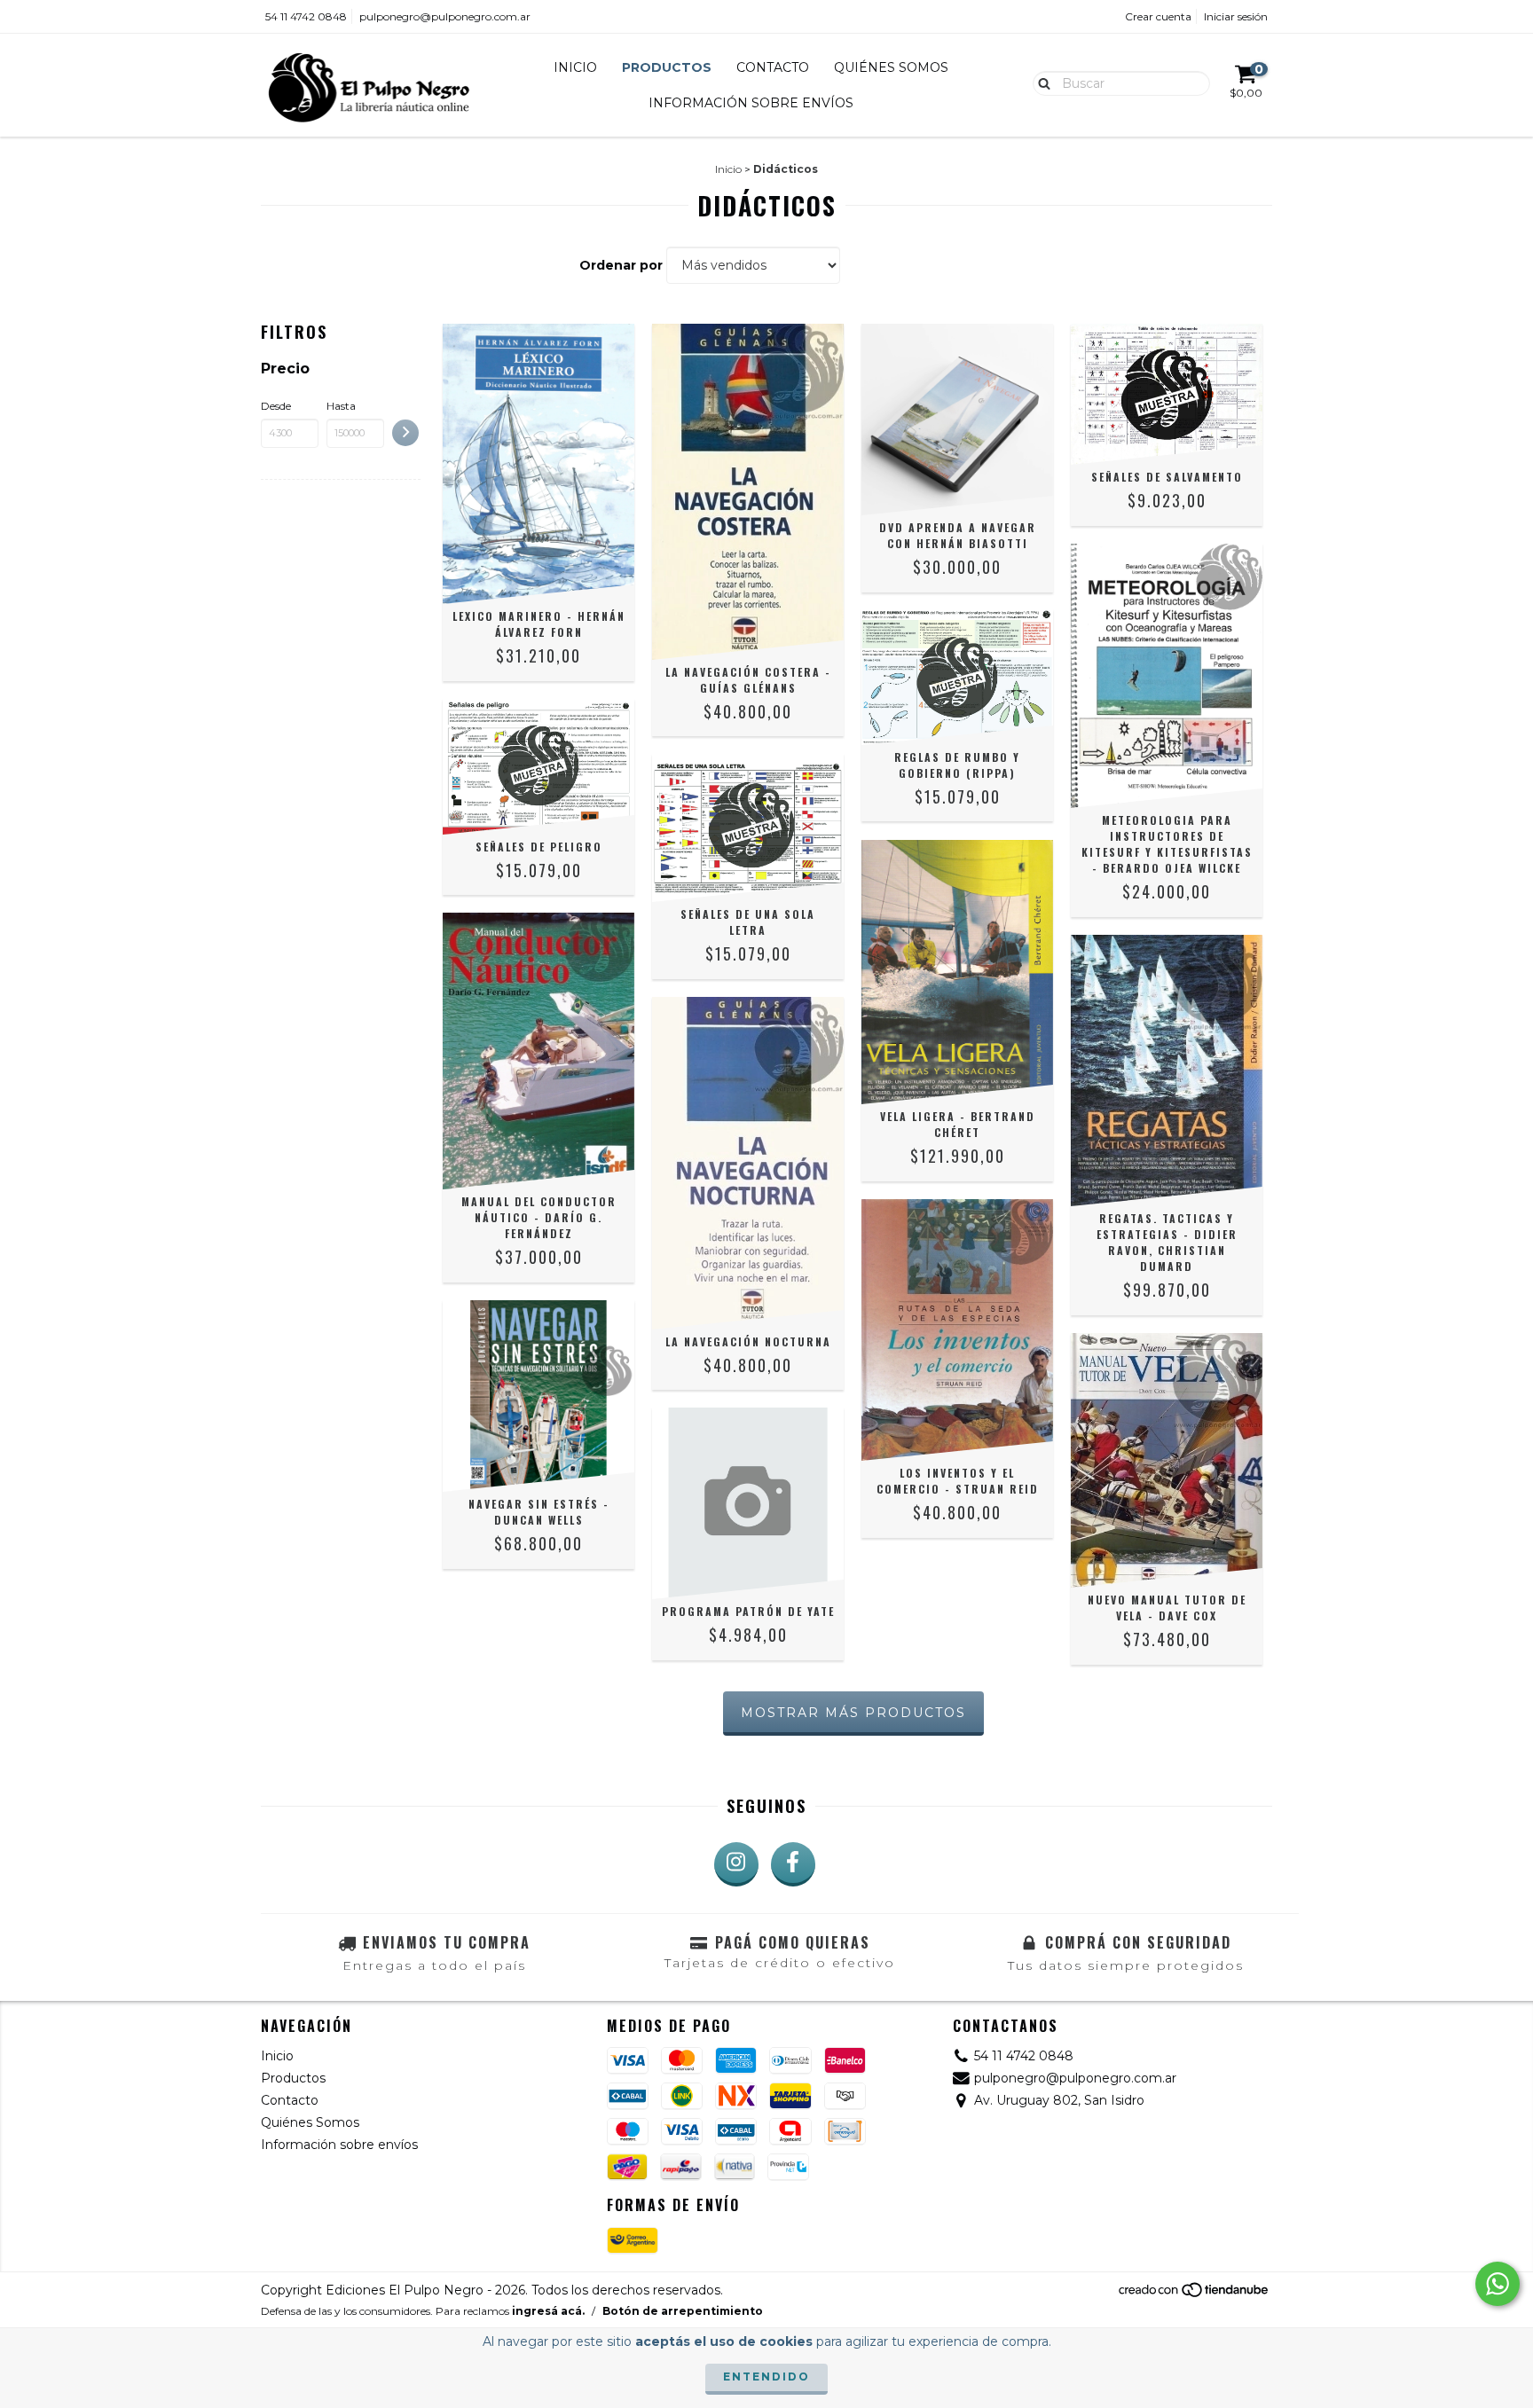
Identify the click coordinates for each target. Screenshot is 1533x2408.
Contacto (773, 67)
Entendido (766, 2377)
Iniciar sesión (1236, 16)
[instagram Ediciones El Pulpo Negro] (736, 1864)
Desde (276, 406)
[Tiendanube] (1195, 2294)
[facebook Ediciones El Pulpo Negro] (793, 1864)
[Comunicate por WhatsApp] (1498, 2284)
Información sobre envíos (751, 103)
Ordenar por (621, 265)
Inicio (575, 67)
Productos (667, 67)
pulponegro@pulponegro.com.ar (445, 16)
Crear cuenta (1158, 16)
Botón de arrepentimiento (683, 2311)
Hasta (341, 406)
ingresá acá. (548, 2311)
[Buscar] (1040, 82)
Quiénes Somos (891, 67)
